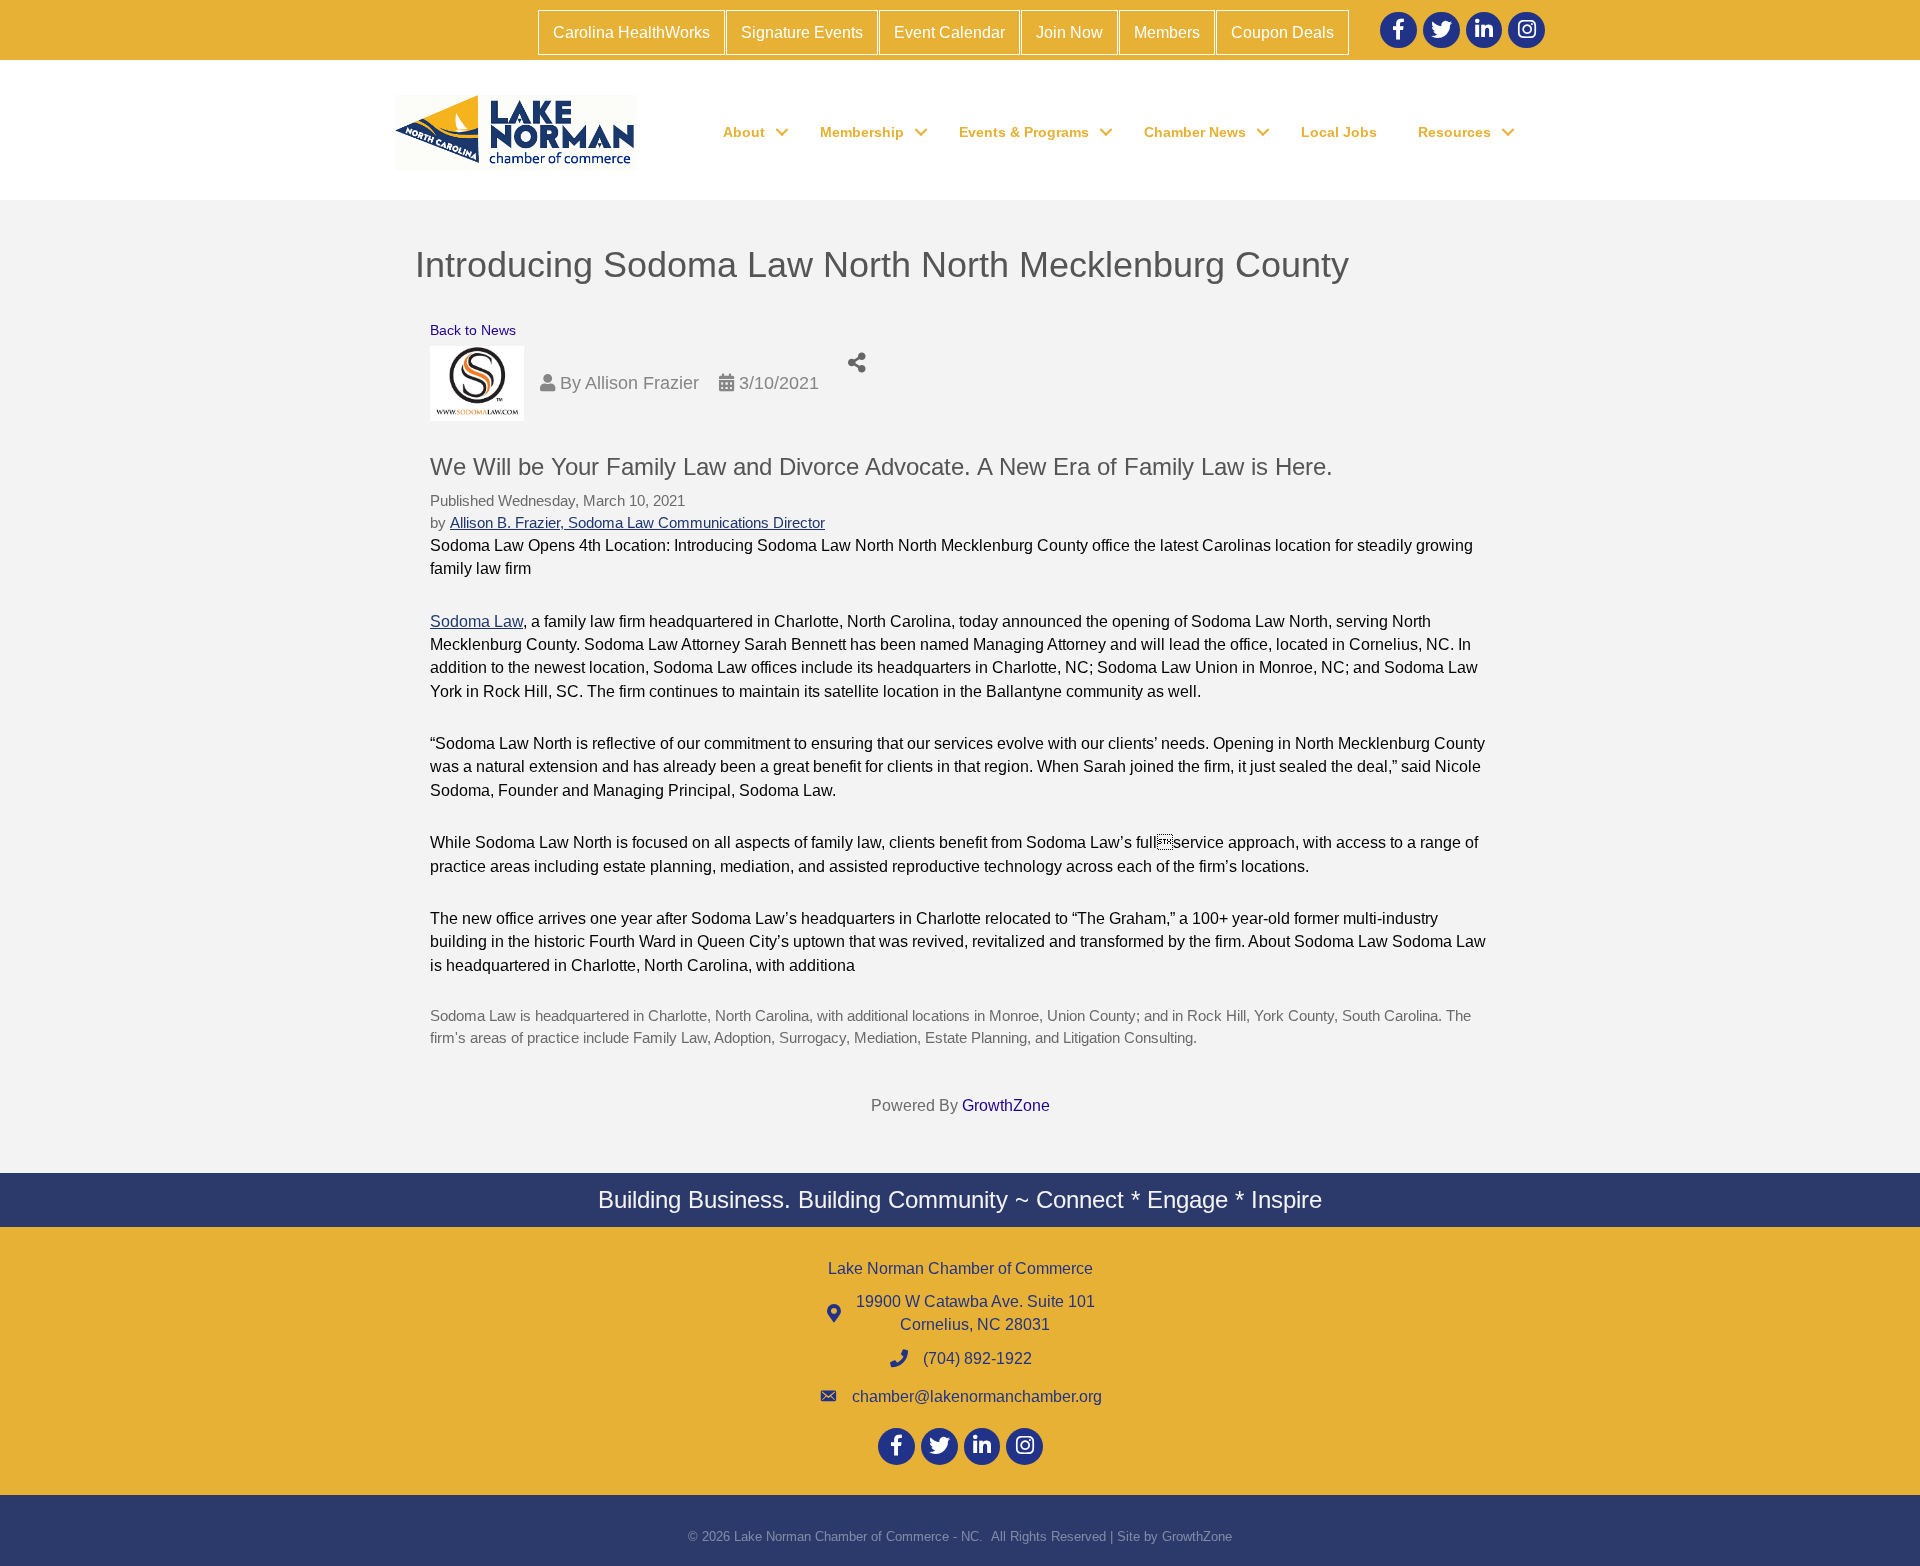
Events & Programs (1024, 132)
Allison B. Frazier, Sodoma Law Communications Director (637, 523)
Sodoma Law (476, 621)
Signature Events (802, 32)
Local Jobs (1339, 132)
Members (1167, 32)
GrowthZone (1006, 1105)
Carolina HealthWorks (631, 32)
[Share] (856, 363)
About (744, 132)
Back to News (473, 330)
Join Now (1069, 32)
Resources (1454, 132)
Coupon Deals (1282, 32)
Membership (862, 132)
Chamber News (1195, 132)
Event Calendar (949, 32)
